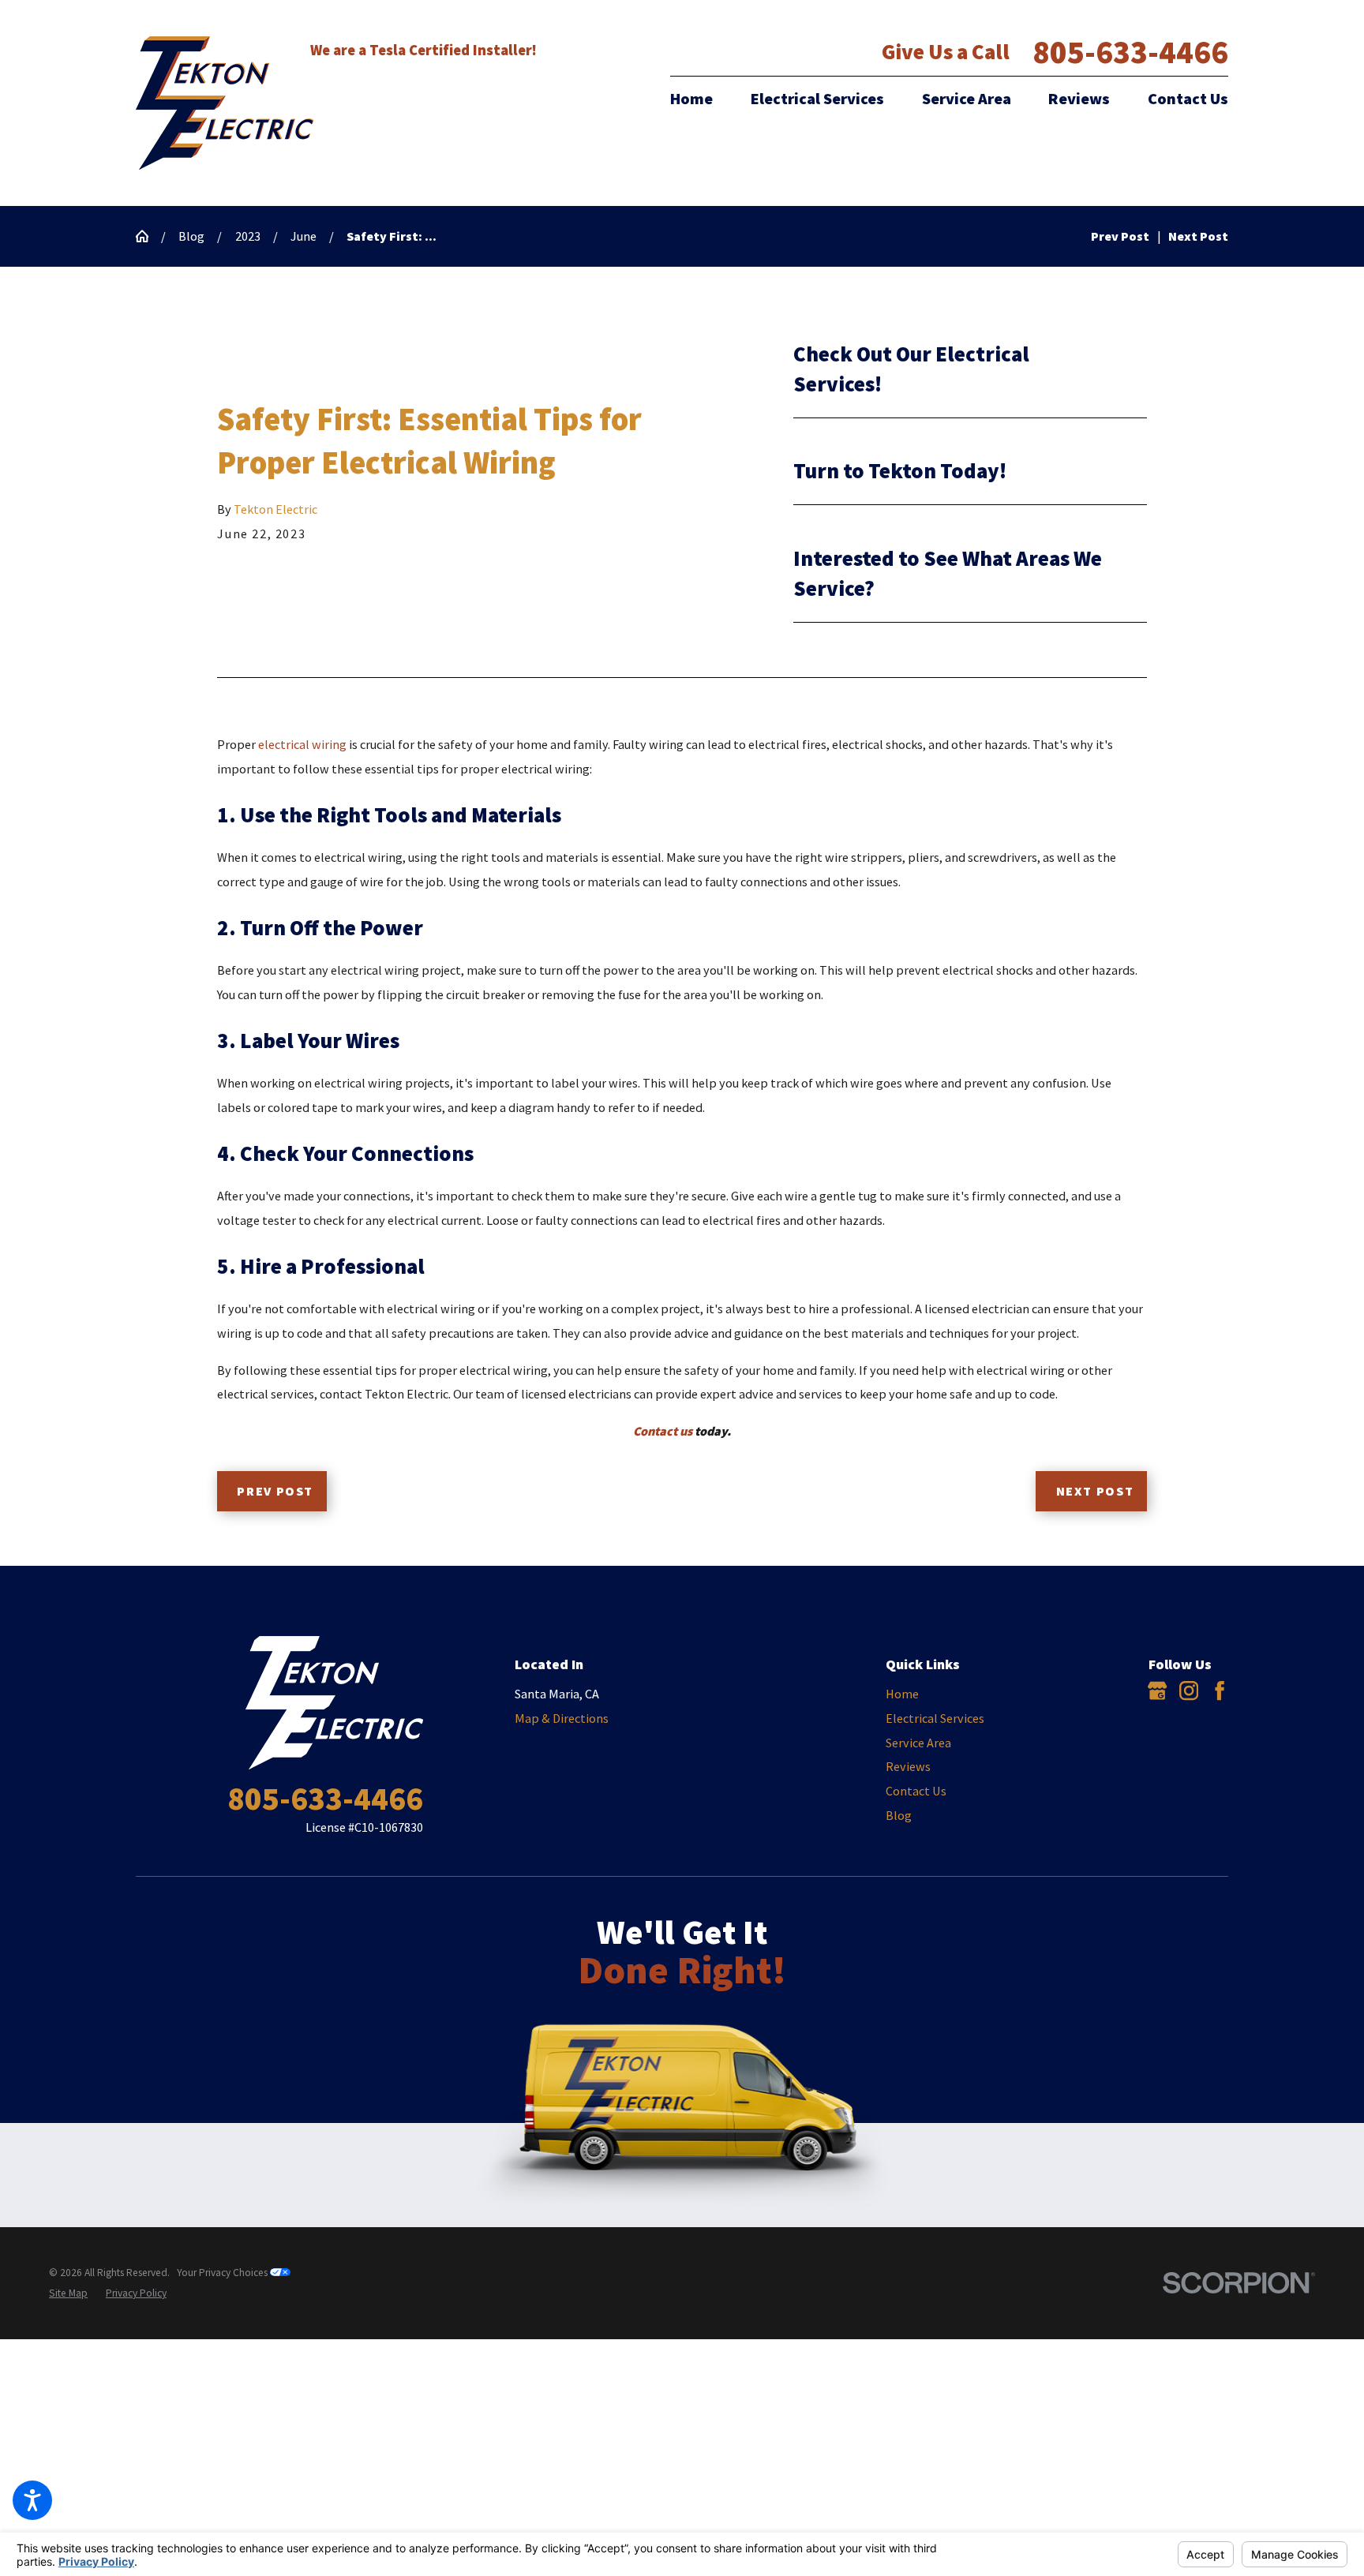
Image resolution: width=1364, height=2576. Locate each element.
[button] (32, 2500)
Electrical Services (817, 99)
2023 (248, 236)
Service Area (967, 99)
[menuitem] (700, 99)
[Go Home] (148, 236)
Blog (191, 236)
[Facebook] (1220, 1690)
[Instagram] (1189, 1690)
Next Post (1095, 1491)
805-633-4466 (1130, 52)
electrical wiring (302, 744)
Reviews (1079, 99)
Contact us (663, 1431)
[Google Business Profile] (1157, 1690)
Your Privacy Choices (223, 2273)
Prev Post (275, 1491)
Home (691, 99)
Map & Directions (562, 1718)
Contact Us (1188, 99)
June (304, 236)
